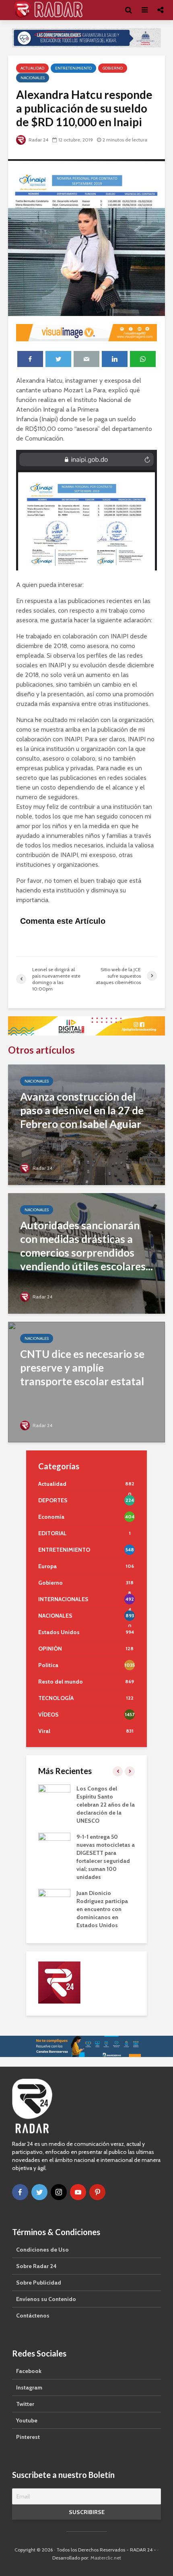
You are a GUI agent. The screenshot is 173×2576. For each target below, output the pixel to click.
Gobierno (113, 68)
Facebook (29, 2371)
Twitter (25, 2404)
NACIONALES (33, 78)
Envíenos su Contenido (46, 2299)
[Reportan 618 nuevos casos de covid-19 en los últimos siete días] (59, 1877)
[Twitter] (39, 2192)
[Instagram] (59, 2192)
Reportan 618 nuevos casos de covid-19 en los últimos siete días (109, 1877)
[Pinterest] (97, 2192)
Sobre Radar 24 (36, 2266)
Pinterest (28, 2437)
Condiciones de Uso (42, 2250)
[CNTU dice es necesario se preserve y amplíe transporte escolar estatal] (86, 1381)
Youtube (27, 2420)
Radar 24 (38, 140)
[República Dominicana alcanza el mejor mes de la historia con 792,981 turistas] (59, 1796)
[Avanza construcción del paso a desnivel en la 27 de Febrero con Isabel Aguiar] (86, 1124)
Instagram (29, 2387)
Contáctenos (33, 2316)
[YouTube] (78, 2192)
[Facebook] (20, 2192)
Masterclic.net (106, 2558)
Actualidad (32, 68)
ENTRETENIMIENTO (73, 68)
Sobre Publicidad (39, 2283)
